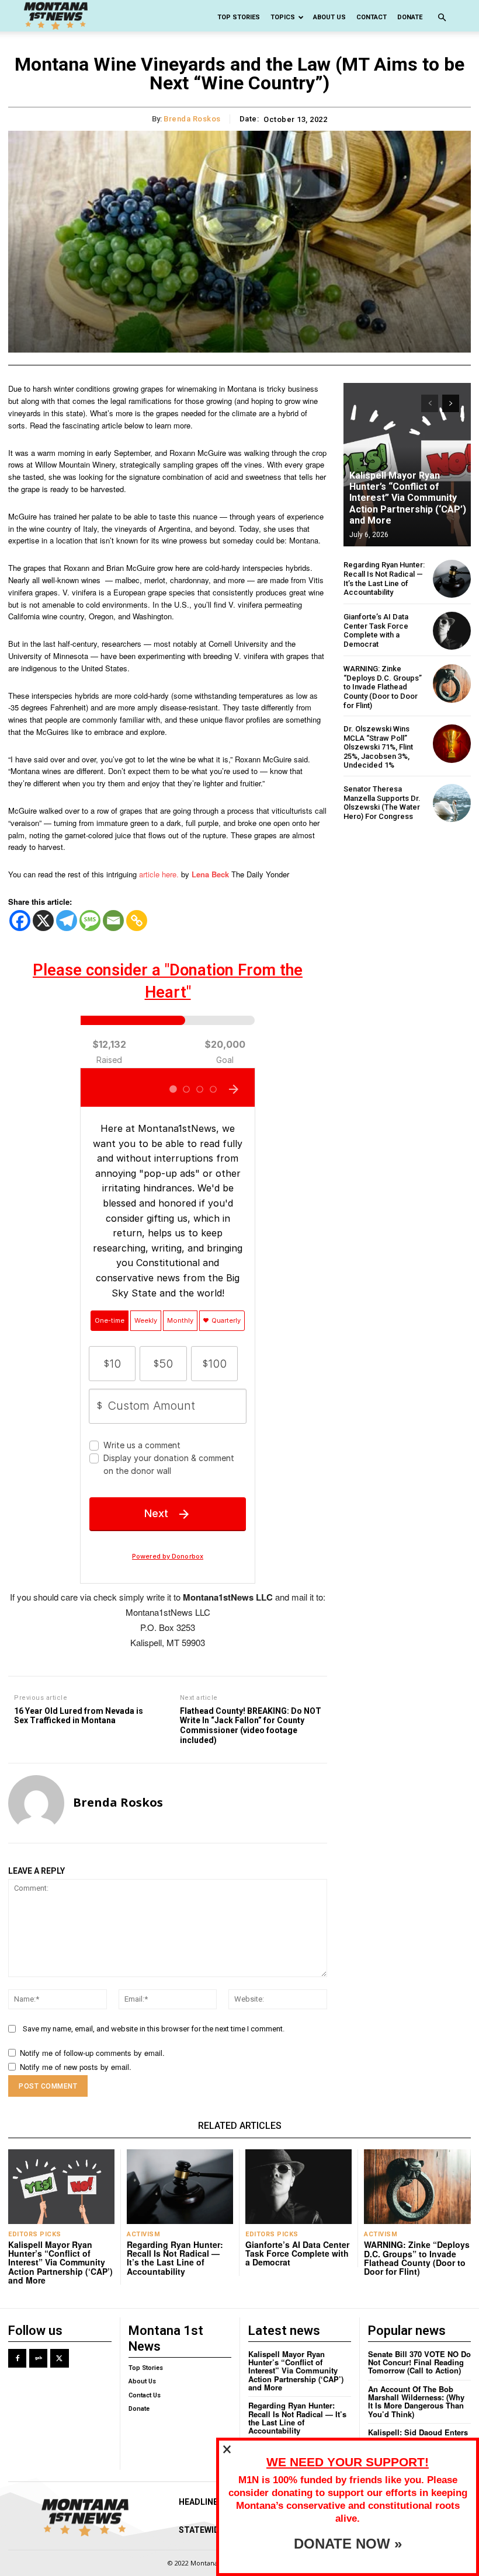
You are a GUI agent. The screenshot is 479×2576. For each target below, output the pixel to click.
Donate (410, 17)
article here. (159, 874)
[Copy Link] (137, 921)
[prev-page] (430, 403)
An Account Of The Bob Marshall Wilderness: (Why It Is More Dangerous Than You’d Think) (416, 2401)
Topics (283, 17)
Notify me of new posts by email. (76, 2067)
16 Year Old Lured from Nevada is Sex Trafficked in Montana (79, 1716)
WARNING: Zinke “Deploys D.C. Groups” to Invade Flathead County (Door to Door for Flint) (383, 687)
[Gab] (38, 2358)
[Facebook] (20, 921)
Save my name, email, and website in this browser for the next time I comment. (154, 2029)
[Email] (113, 921)
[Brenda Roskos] (36, 1803)
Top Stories (239, 17)
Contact (372, 17)
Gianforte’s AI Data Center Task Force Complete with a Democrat (376, 630)
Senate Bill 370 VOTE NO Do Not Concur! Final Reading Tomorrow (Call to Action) (419, 2362)
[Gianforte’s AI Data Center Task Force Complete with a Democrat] (452, 631)
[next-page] (451, 403)
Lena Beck (210, 874)
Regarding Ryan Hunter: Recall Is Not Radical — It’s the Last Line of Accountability (384, 578)
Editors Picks (35, 2234)
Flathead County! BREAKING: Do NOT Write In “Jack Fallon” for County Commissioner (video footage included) (251, 1726)
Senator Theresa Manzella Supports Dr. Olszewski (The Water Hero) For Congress (382, 803)
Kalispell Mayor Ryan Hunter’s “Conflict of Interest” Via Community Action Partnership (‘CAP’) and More (408, 498)
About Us (329, 17)
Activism (143, 2234)
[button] (442, 18)
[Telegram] (67, 921)
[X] (43, 921)
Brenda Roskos (192, 119)
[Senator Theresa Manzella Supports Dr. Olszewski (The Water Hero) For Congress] (452, 803)
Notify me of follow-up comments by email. (92, 2053)
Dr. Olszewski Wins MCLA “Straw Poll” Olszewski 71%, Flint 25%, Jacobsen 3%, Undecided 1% (378, 747)
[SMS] (90, 921)
